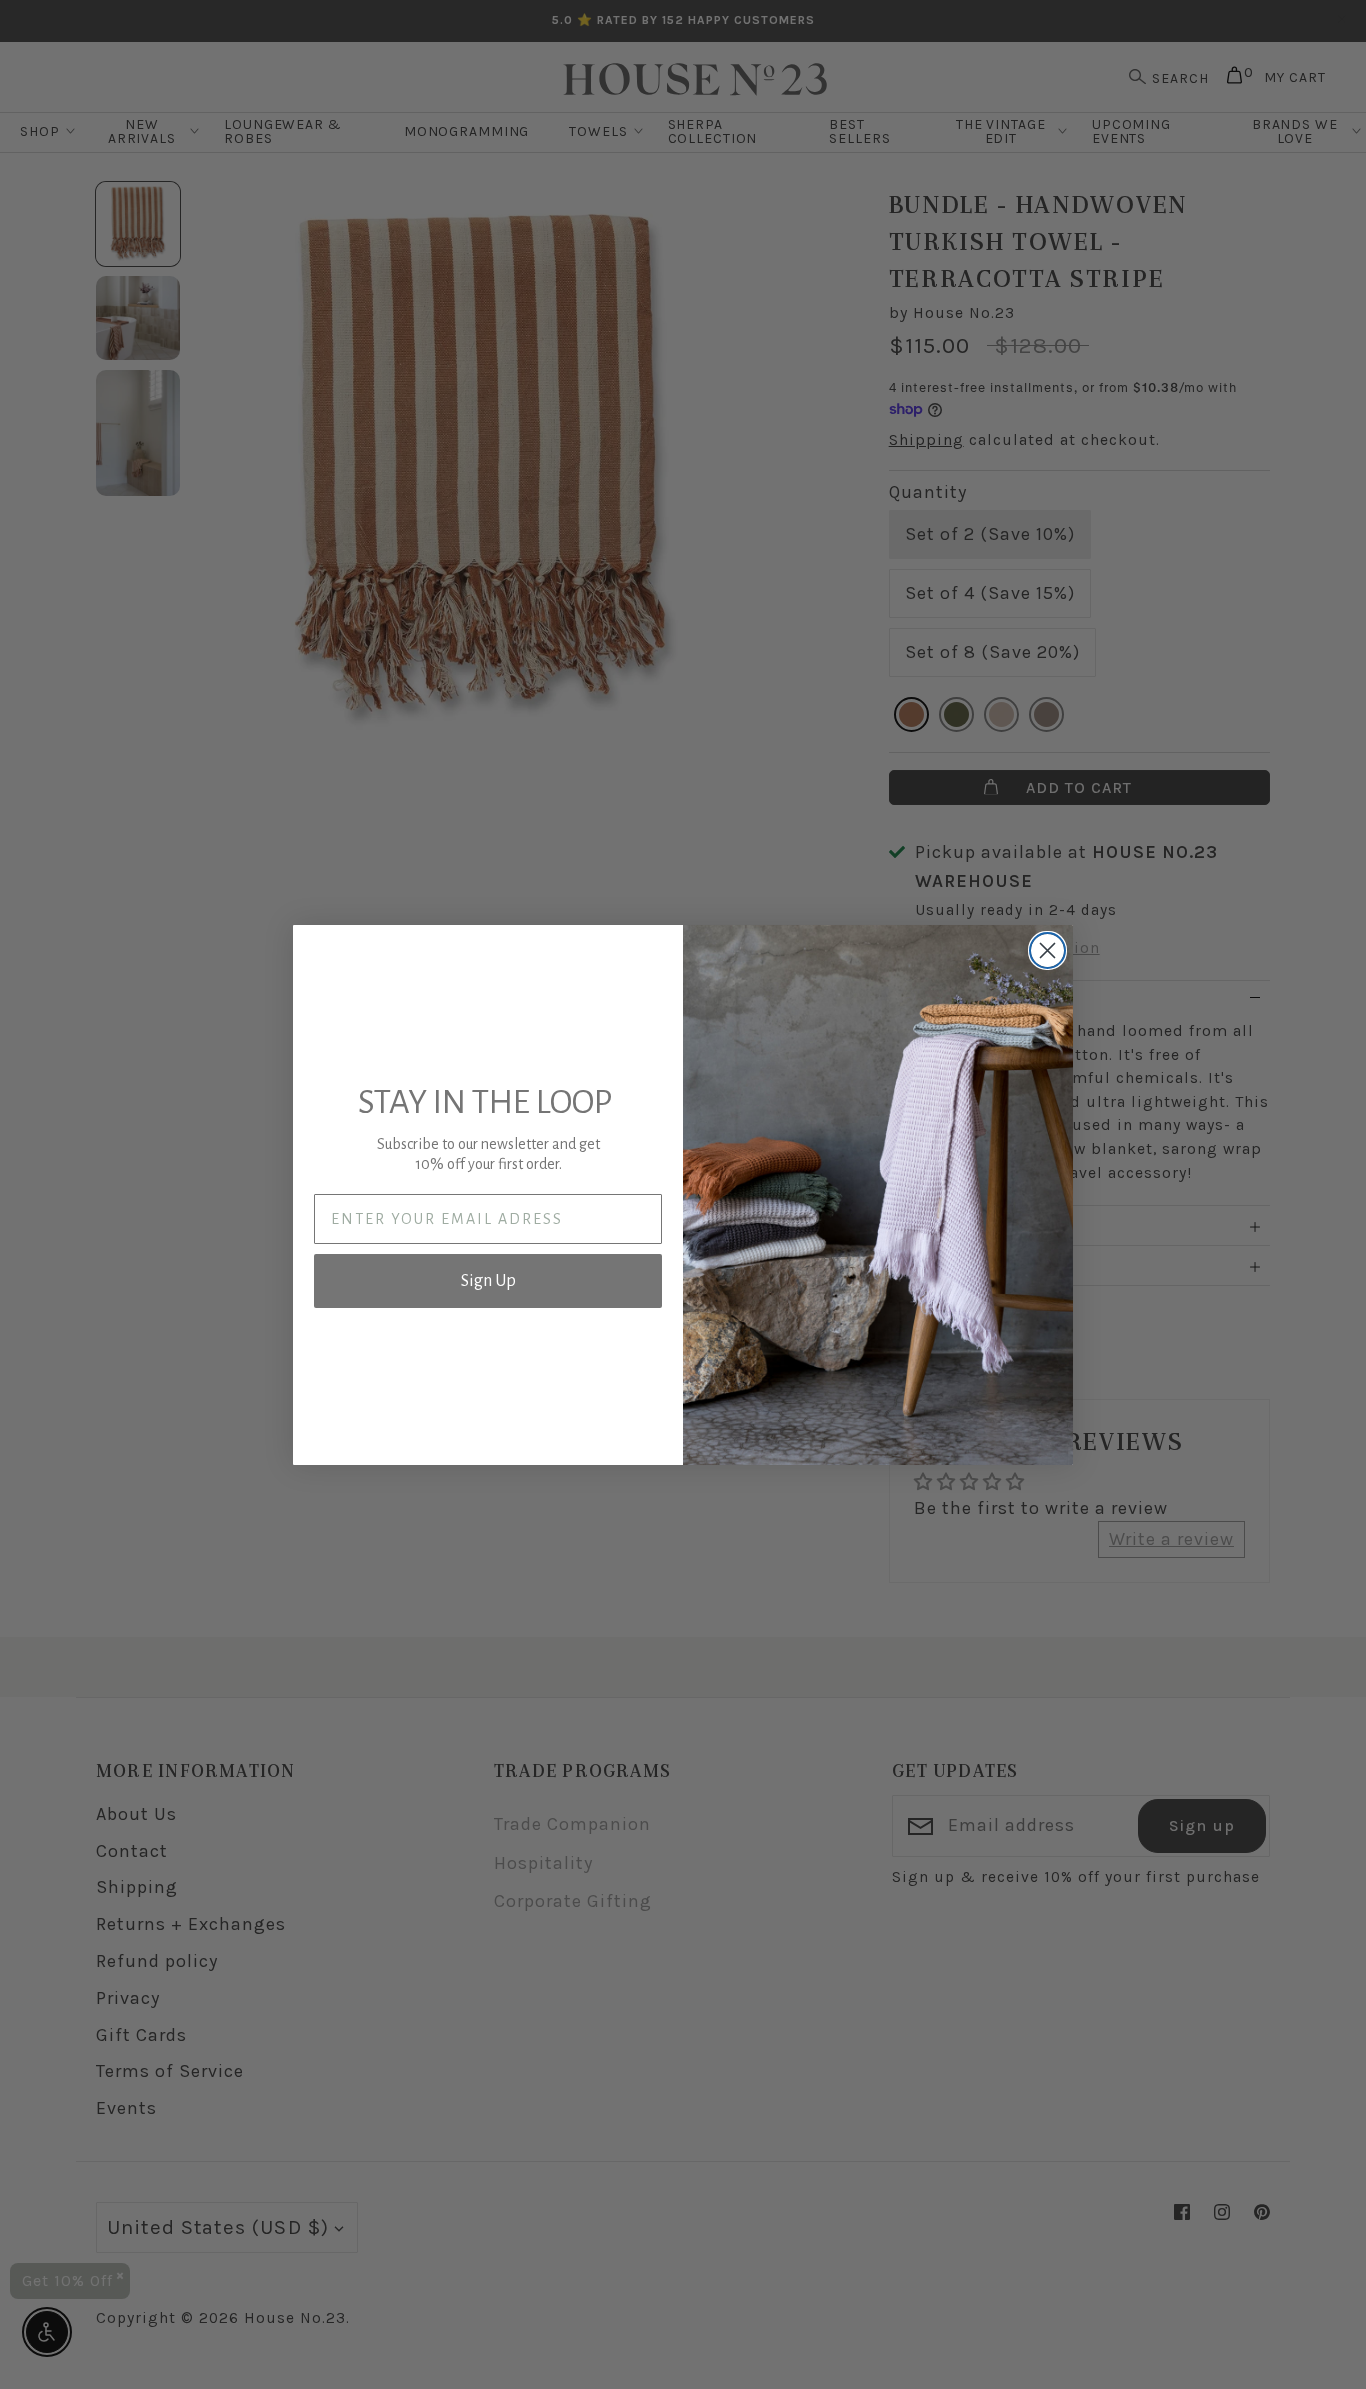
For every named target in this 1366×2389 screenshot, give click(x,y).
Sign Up (488, 1281)
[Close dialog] (1047, 950)
